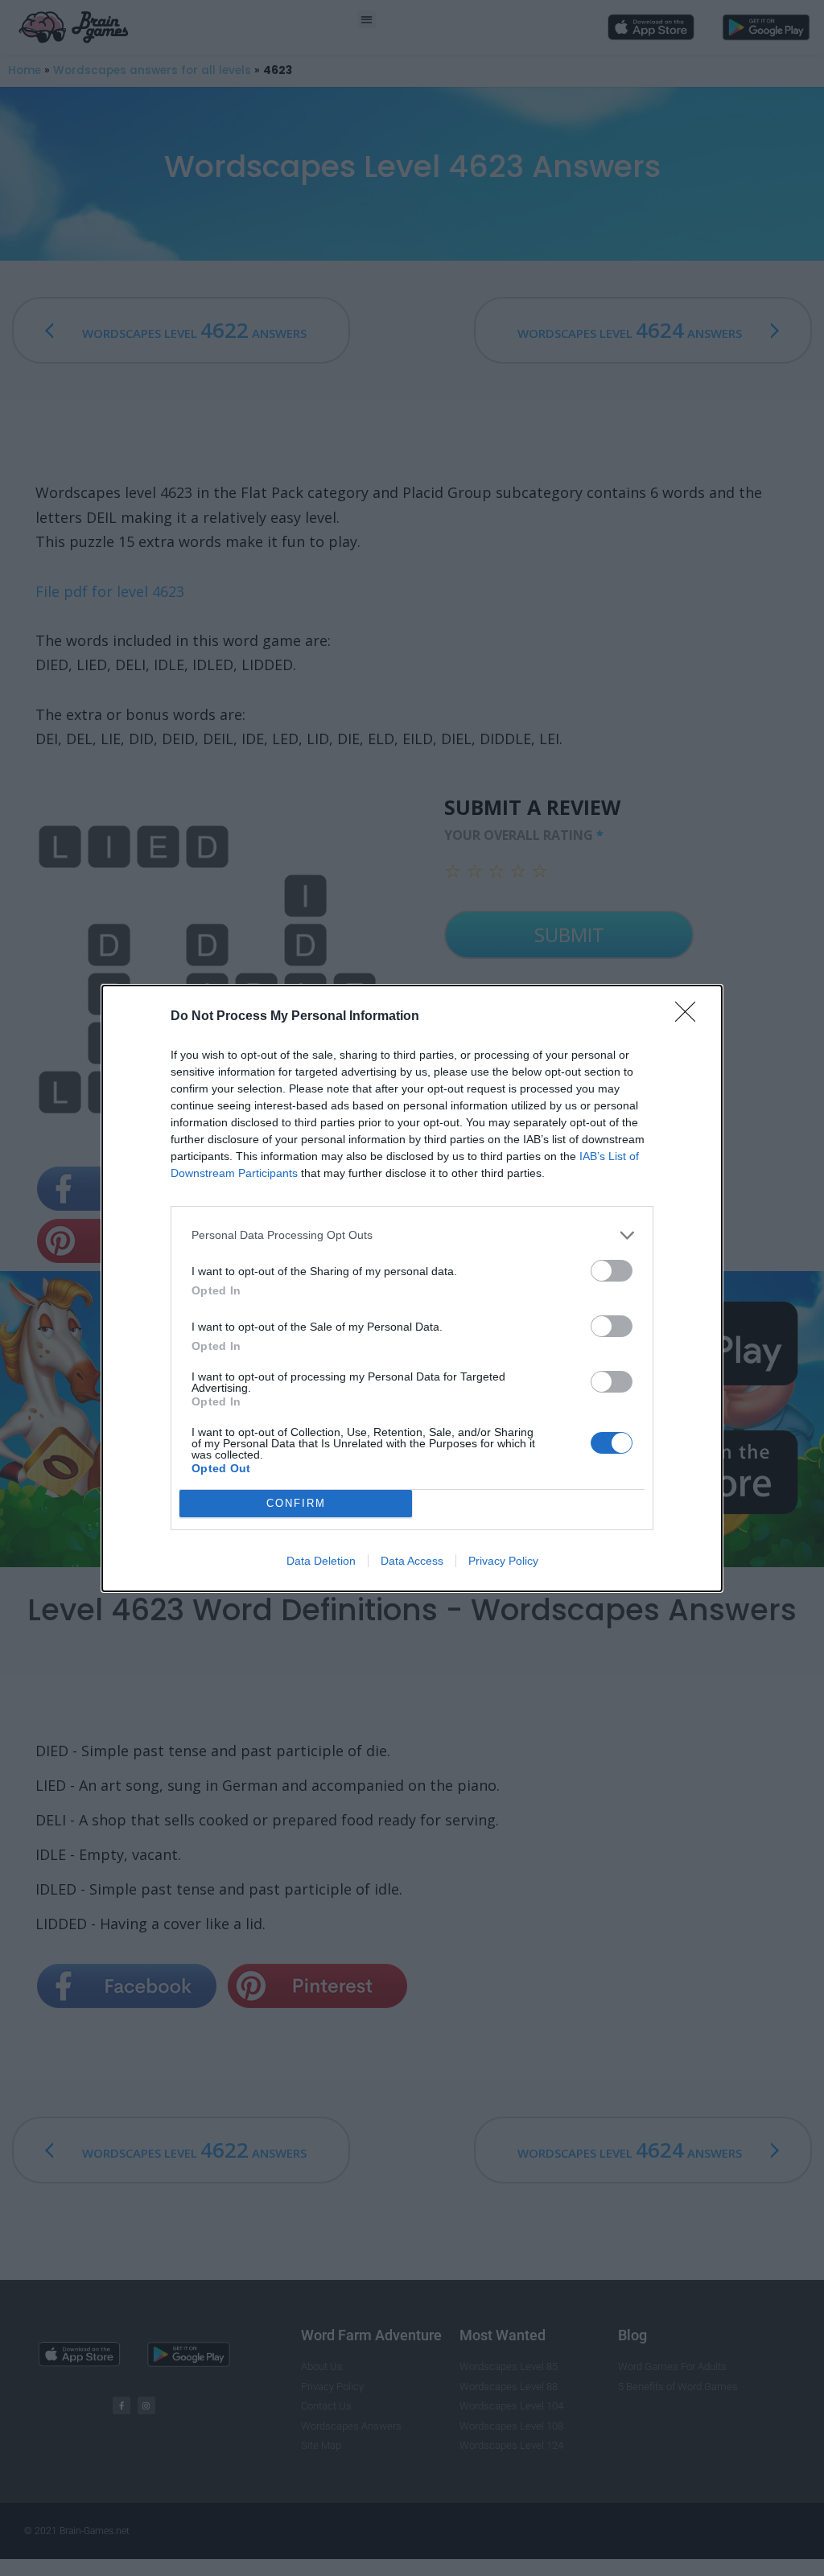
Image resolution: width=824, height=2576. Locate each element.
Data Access (412, 1561)
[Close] (690, 1017)
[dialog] (412, 1288)
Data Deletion (321, 1561)
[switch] (612, 1271)
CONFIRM (296, 1503)
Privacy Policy (503, 1561)
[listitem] (412, 1235)
